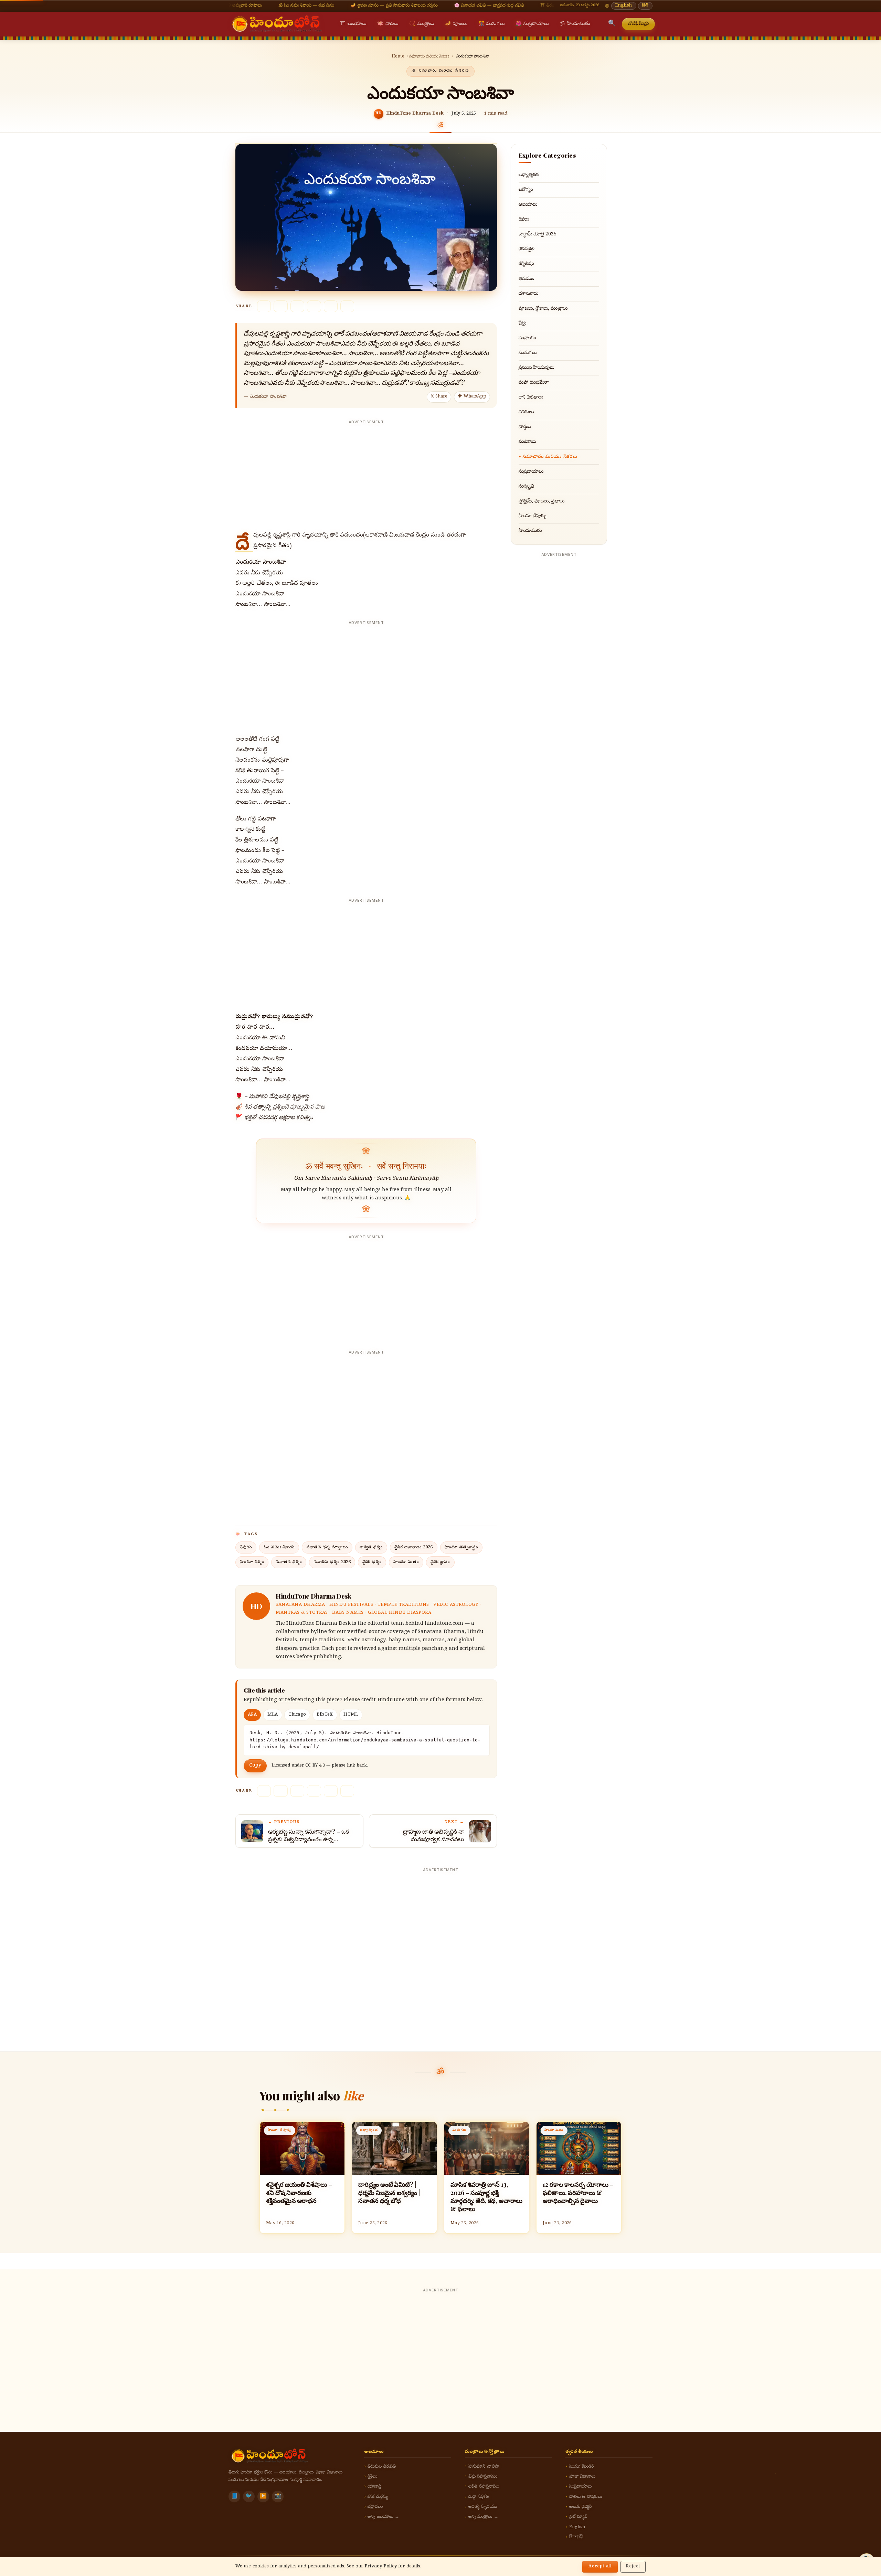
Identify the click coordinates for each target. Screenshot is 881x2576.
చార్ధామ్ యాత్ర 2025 (538, 234)
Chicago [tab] (297, 1715)
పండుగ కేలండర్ (582, 2467)
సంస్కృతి (526, 487)
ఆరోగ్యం (526, 190)
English (624, 6)
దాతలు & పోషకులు (586, 2497)
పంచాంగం (527, 338)
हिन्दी (576, 2537)
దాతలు (388, 24)
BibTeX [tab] (325, 1715)
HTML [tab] (351, 1715)
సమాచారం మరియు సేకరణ (429, 57)
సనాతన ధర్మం (289, 1562)
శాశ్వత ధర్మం (371, 1547)
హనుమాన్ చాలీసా (484, 2467)
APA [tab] (252, 1715)
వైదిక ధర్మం (372, 1562)
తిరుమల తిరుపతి (382, 2467)
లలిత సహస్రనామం (484, 2487)
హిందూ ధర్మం (252, 1562)
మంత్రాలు (422, 24)
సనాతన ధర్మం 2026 (332, 1562)
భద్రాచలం (375, 2507)
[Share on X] (264, 306)
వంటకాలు (527, 442)
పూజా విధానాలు (582, 2477)
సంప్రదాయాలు (532, 24)
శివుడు (246, 1547)
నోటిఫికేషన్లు (639, 24)
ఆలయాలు (353, 24)
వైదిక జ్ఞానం (440, 1562)
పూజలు (456, 24)
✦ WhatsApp (472, 397)
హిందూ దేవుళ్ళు (533, 516)
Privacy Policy (381, 2567)
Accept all (600, 2567)
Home (398, 57)
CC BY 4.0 (315, 1766)
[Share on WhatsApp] (297, 306)
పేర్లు (522, 324)
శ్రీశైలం (372, 2477)
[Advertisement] (366, 475)
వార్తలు (525, 427)
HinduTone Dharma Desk (415, 114)
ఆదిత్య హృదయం (483, 2507)
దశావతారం (528, 294)
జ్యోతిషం (526, 264)
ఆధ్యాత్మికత (529, 175)
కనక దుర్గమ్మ (378, 2497)
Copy (255, 1766)
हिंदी (645, 6)
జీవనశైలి (527, 249)
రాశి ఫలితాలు (531, 397)
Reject (633, 2567)
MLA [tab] (273, 1715)
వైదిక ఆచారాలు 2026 (413, 1547)
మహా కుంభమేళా (534, 383)
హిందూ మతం (406, 1562)
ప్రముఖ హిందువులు (537, 368)
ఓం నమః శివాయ (279, 1547)
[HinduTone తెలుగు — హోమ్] (277, 24)
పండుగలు (491, 24)
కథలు (524, 220)
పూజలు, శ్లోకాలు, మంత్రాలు (543, 309)
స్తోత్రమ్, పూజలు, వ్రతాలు (542, 501)
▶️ (263, 2497)
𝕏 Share (439, 397)
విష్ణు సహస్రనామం (483, 2477)
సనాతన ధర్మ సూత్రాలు (327, 1547)
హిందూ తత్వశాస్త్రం (461, 1547)
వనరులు (526, 412)
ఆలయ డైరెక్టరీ (581, 2507)
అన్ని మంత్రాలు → (483, 2517)
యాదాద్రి (374, 2487)
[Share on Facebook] (280, 306)
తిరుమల (526, 279)
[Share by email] (331, 306)
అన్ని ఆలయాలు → (383, 2517)
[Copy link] (347, 306)
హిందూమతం (575, 24)
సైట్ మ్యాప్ (578, 2517)
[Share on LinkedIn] (314, 306)
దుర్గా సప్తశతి (479, 2497)
